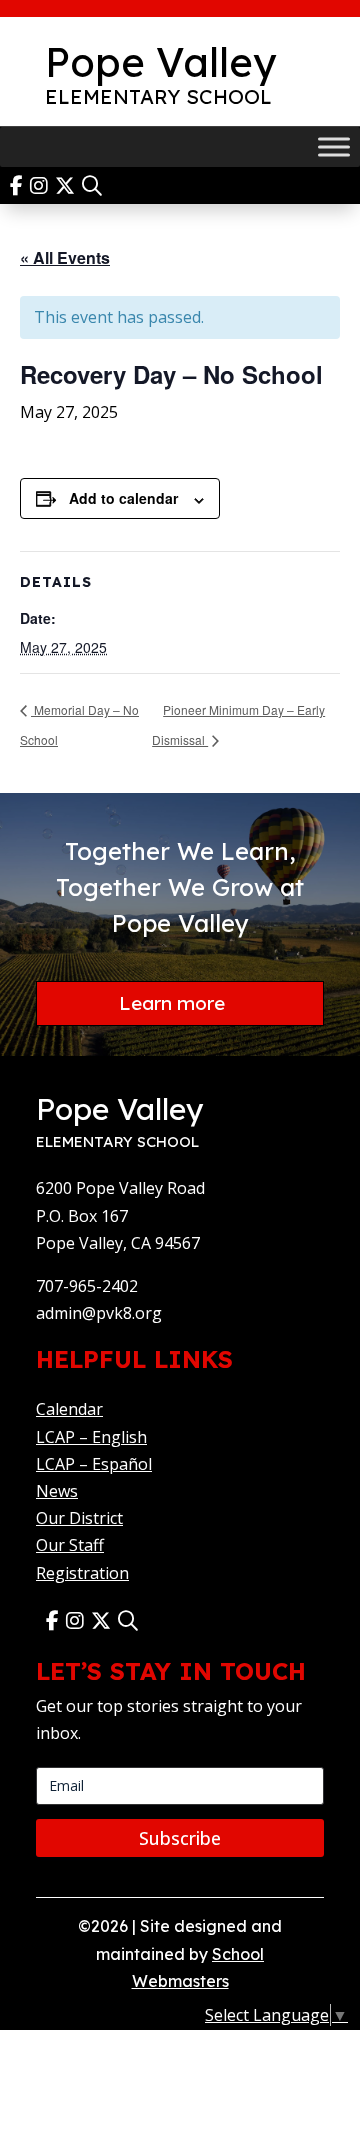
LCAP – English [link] (91, 1437)
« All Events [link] (65, 257)
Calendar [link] (69, 1409)
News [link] (57, 1491)
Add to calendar (123, 498)
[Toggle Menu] (334, 146)
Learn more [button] (172, 1003)
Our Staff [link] (70, 1545)
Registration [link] (82, 1573)
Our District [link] (79, 1518)
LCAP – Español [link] (94, 1464)
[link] (20, 185)
